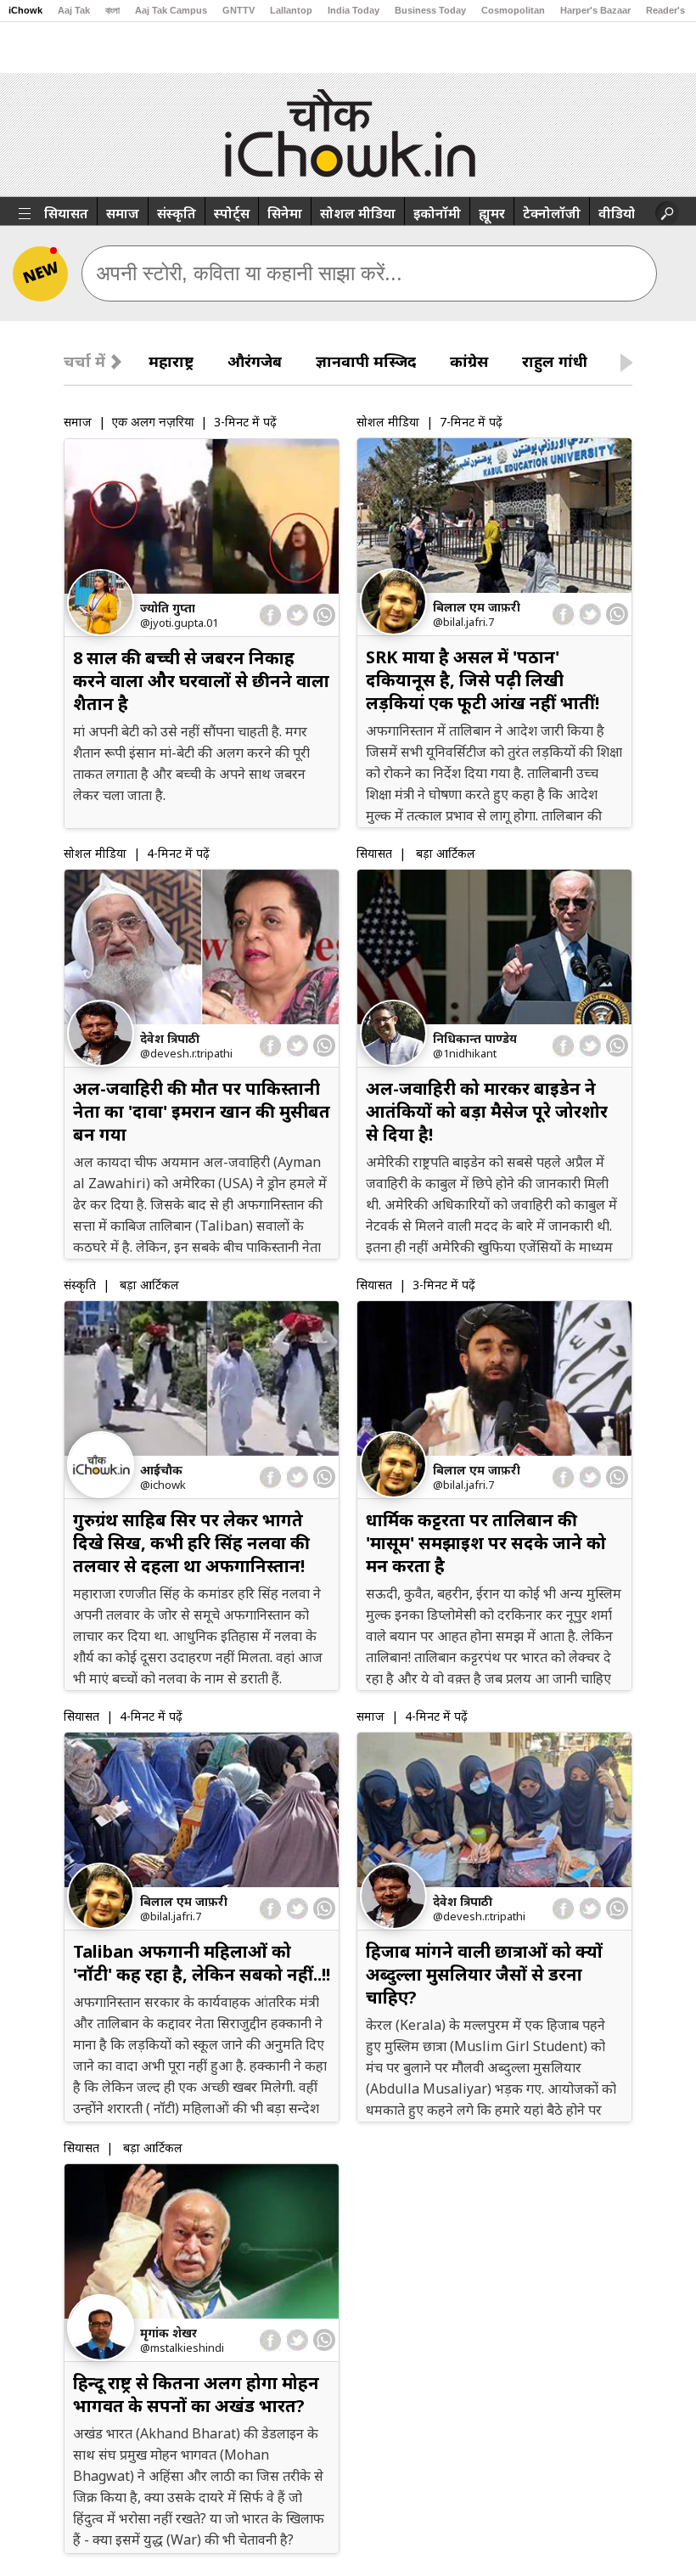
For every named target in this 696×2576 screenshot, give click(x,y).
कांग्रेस (469, 361)
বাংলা (112, 10)
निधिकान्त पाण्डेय (475, 1038)
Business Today (430, 10)
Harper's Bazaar (595, 10)
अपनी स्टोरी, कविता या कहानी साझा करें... (249, 273)
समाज (123, 213)
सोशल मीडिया (358, 213)
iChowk (25, 10)
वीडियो (617, 213)
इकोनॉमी (437, 213)
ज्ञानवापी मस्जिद (366, 361)
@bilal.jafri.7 (463, 622)
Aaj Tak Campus (171, 10)
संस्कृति (177, 213)
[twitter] (297, 615)
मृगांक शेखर (168, 2333)
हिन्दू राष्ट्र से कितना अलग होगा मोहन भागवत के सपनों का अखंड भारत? (196, 2394)
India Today (354, 10)
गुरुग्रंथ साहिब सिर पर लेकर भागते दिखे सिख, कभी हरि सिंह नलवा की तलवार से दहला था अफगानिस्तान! (191, 1543)
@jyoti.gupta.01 (179, 623)
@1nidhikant (465, 1053)
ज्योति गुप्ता (168, 608)
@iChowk (163, 1485)
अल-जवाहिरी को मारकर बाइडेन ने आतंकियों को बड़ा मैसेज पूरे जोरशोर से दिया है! (487, 1111)
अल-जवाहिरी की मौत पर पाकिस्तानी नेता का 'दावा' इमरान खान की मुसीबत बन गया (202, 1111)
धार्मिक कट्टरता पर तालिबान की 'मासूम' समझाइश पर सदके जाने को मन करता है (486, 1543)
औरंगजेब (255, 361)
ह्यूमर (492, 213)
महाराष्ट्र (171, 361)
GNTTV (239, 10)
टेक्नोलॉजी (552, 213)
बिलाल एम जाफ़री (477, 607)
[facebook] (271, 615)
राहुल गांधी (555, 361)
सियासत (66, 213)
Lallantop (291, 10)
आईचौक (161, 1470)
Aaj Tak (74, 10)
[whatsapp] (324, 615)
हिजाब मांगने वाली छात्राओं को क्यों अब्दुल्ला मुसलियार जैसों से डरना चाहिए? (484, 1974)
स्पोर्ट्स (232, 213)
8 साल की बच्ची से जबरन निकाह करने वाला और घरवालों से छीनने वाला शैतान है (201, 681)
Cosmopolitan (513, 10)
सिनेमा (285, 213)
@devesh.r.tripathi (186, 1053)
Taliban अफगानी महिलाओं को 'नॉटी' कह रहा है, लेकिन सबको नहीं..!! (202, 1963)
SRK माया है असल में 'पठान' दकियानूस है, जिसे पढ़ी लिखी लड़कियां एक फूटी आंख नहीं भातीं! (483, 680)
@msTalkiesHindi (182, 2348)
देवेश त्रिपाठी (170, 1038)
